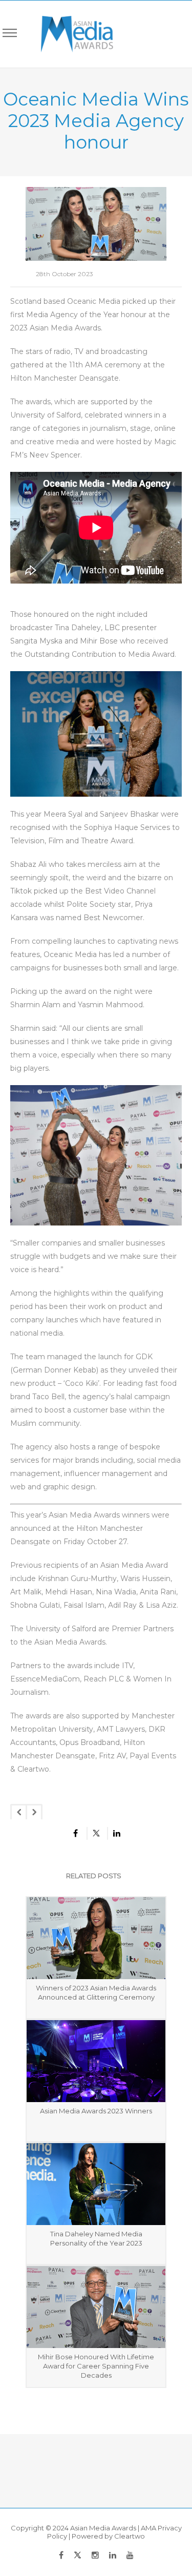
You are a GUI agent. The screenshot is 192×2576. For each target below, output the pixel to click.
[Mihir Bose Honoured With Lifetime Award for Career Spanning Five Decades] (96, 2307)
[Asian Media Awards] (70, 34)
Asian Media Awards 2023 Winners (96, 2111)
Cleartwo (130, 2536)
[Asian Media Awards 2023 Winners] (96, 2061)
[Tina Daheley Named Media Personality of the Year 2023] (96, 2184)
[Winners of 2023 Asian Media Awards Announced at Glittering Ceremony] (96, 1938)
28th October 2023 (65, 274)
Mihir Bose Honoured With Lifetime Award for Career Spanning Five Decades (96, 2366)
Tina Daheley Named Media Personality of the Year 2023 (96, 2238)
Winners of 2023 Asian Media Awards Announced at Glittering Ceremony (96, 1992)
